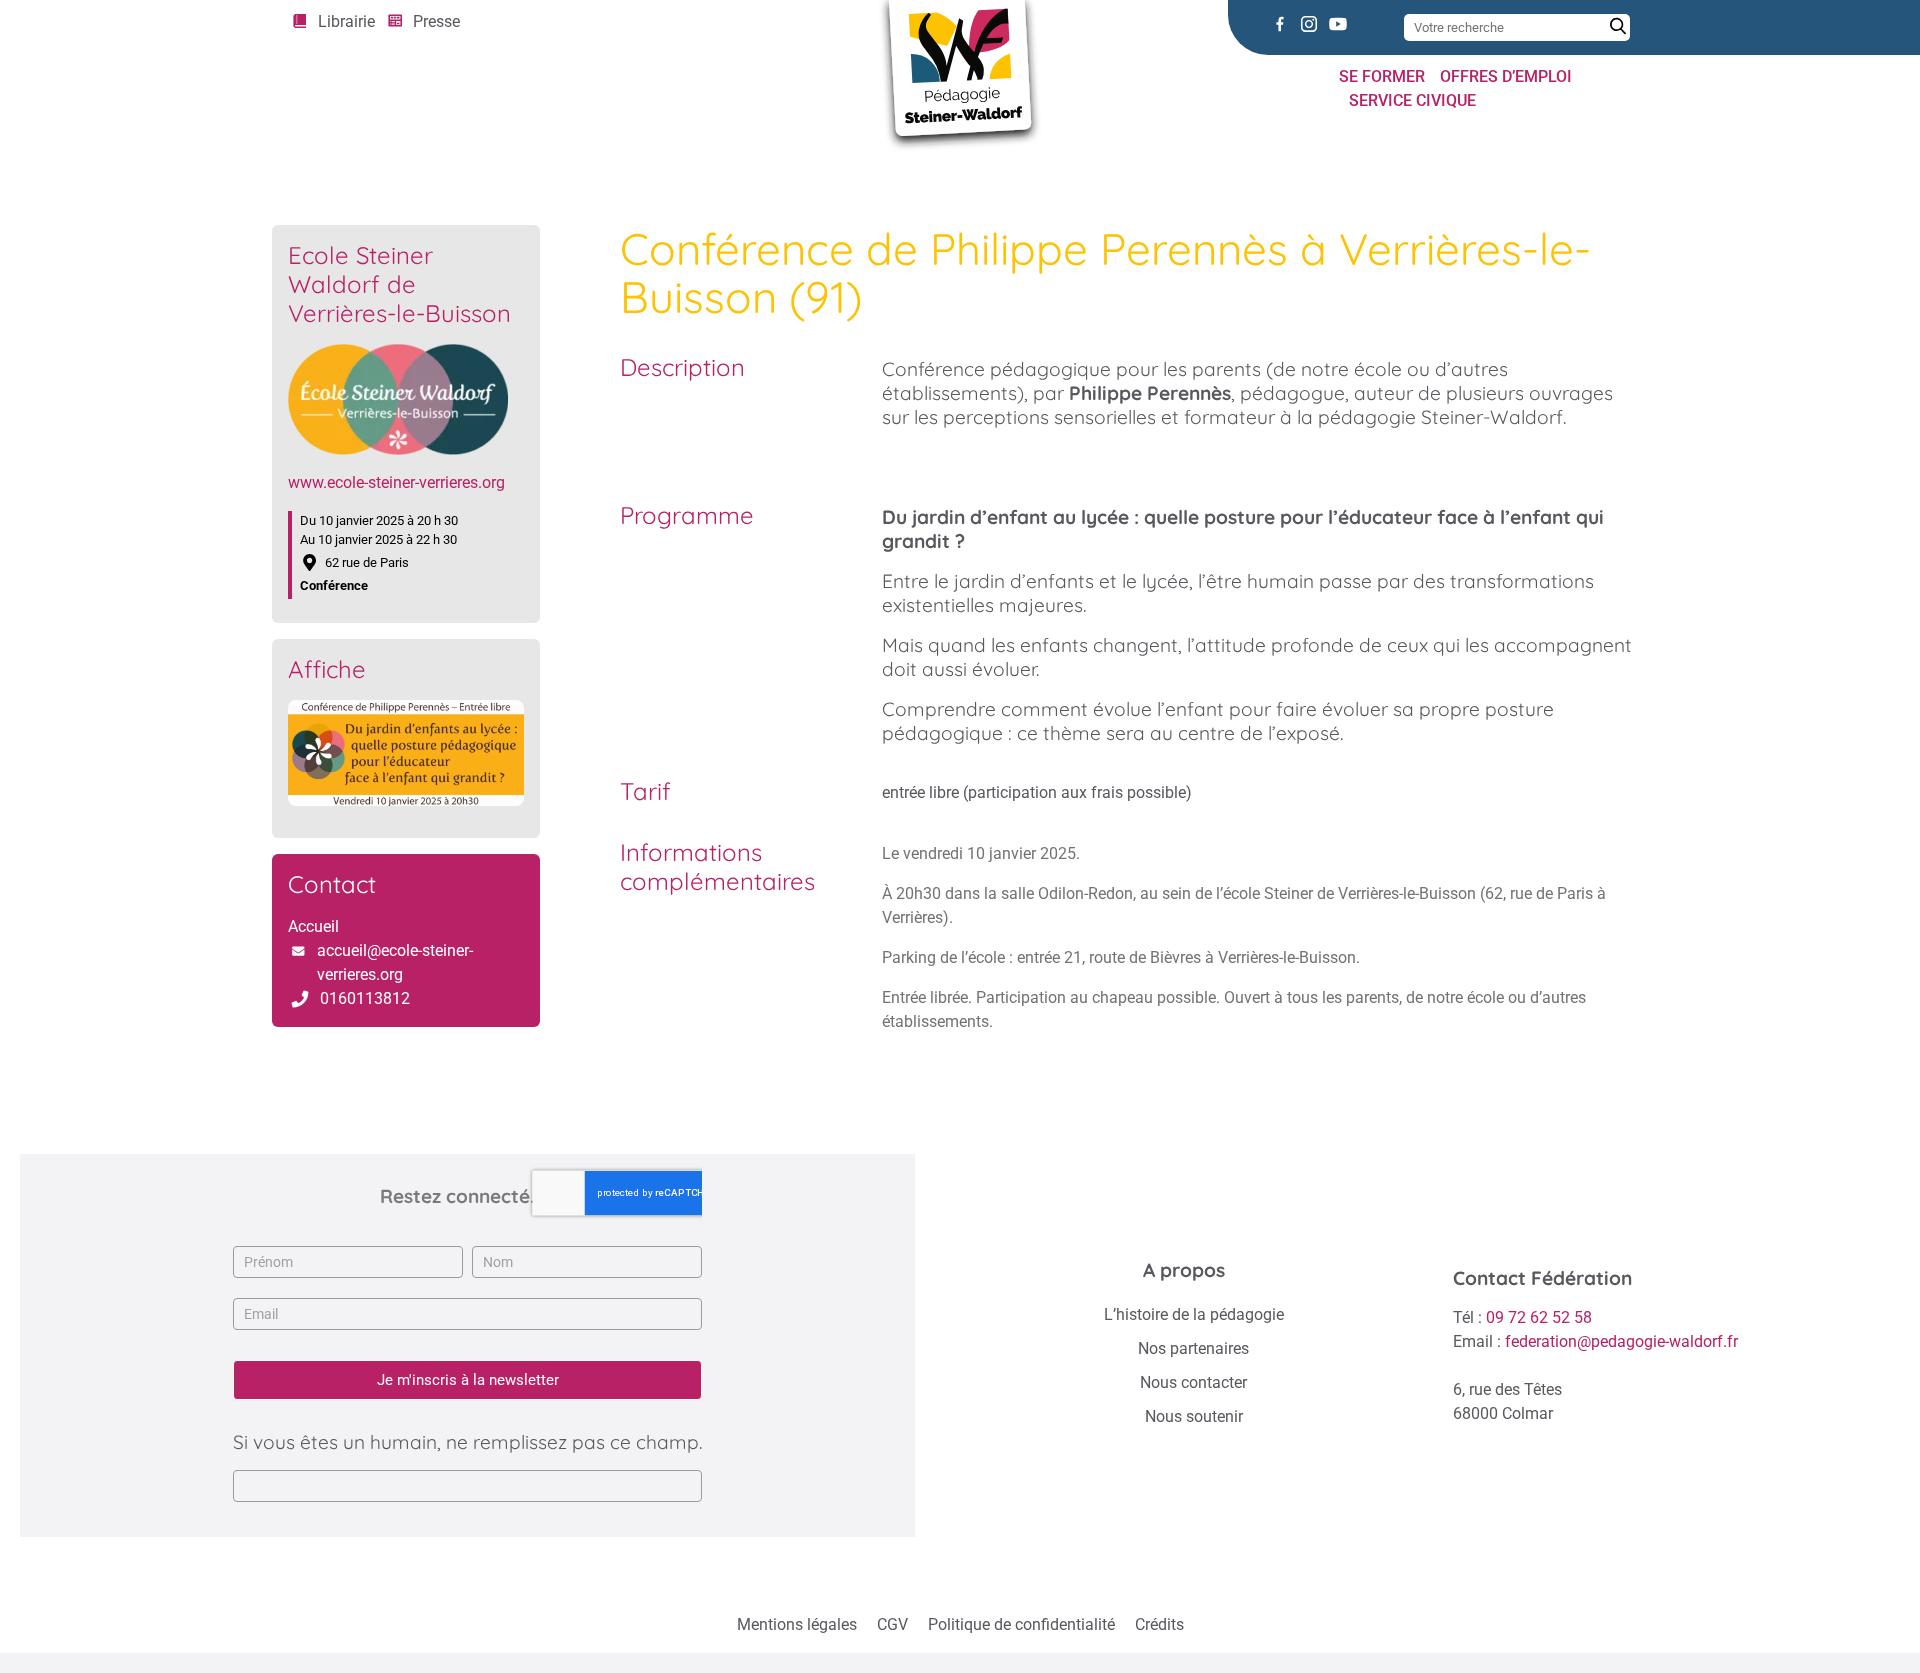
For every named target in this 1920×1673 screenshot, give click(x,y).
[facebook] (1280, 24)
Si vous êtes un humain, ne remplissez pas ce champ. (467, 1442)
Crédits (1159, 1624)
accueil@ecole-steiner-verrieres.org (395, 962)
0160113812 (365, 998)
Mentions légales (797, 1624)
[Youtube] (1338, 24)
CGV (892, 1624)
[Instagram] (1309, 24)
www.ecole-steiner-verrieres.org (396, 482)
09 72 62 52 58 (1539, 1317)
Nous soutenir (1194, 1416)
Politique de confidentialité (1021, 1624)
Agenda (357, 162)
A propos (1184, 1270)
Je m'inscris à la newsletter (468, 1380)
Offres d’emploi (1506, 76)
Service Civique (1412, 100)
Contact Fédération (1542, 1278)
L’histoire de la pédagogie (1194, 1314)
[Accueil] (297, 162)
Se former (1382, 76)
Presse (436, 21)
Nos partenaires (1193, 1348)
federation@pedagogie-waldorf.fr (1621, 1341)
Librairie (346, 21)
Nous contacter (1193, 1382)
